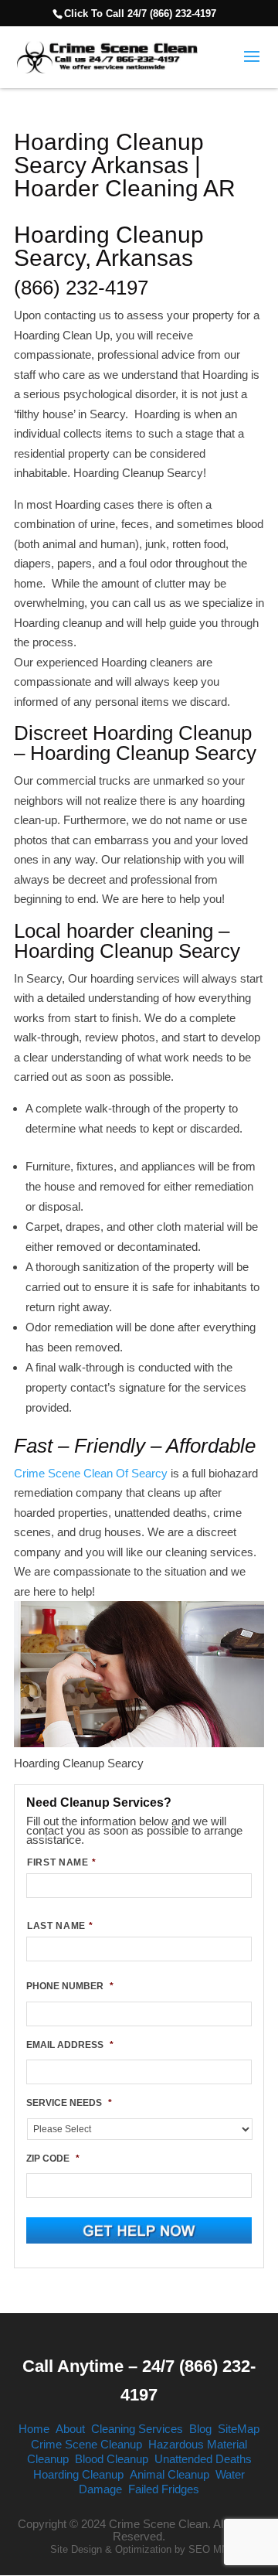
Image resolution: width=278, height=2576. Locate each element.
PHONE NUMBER (70, 1986)
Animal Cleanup (170, 2474)
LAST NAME (60, 1926)
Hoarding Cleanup (78, 2474)
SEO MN (208, 2549)
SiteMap (239, 2429)
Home (34, 2429)
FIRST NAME (61, 1862)
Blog (200, 2429)
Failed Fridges (164, 2489)
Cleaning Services (137, 2429)
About (70, 2429)
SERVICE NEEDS (69, 2103)
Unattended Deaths (203, 2459)
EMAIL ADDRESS (70, 2045)
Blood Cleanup (112, 2459)
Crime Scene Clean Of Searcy (91, 1473)
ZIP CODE (53, 2159)
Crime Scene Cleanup (86, 2444)
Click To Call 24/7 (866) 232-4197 (140, 14)
